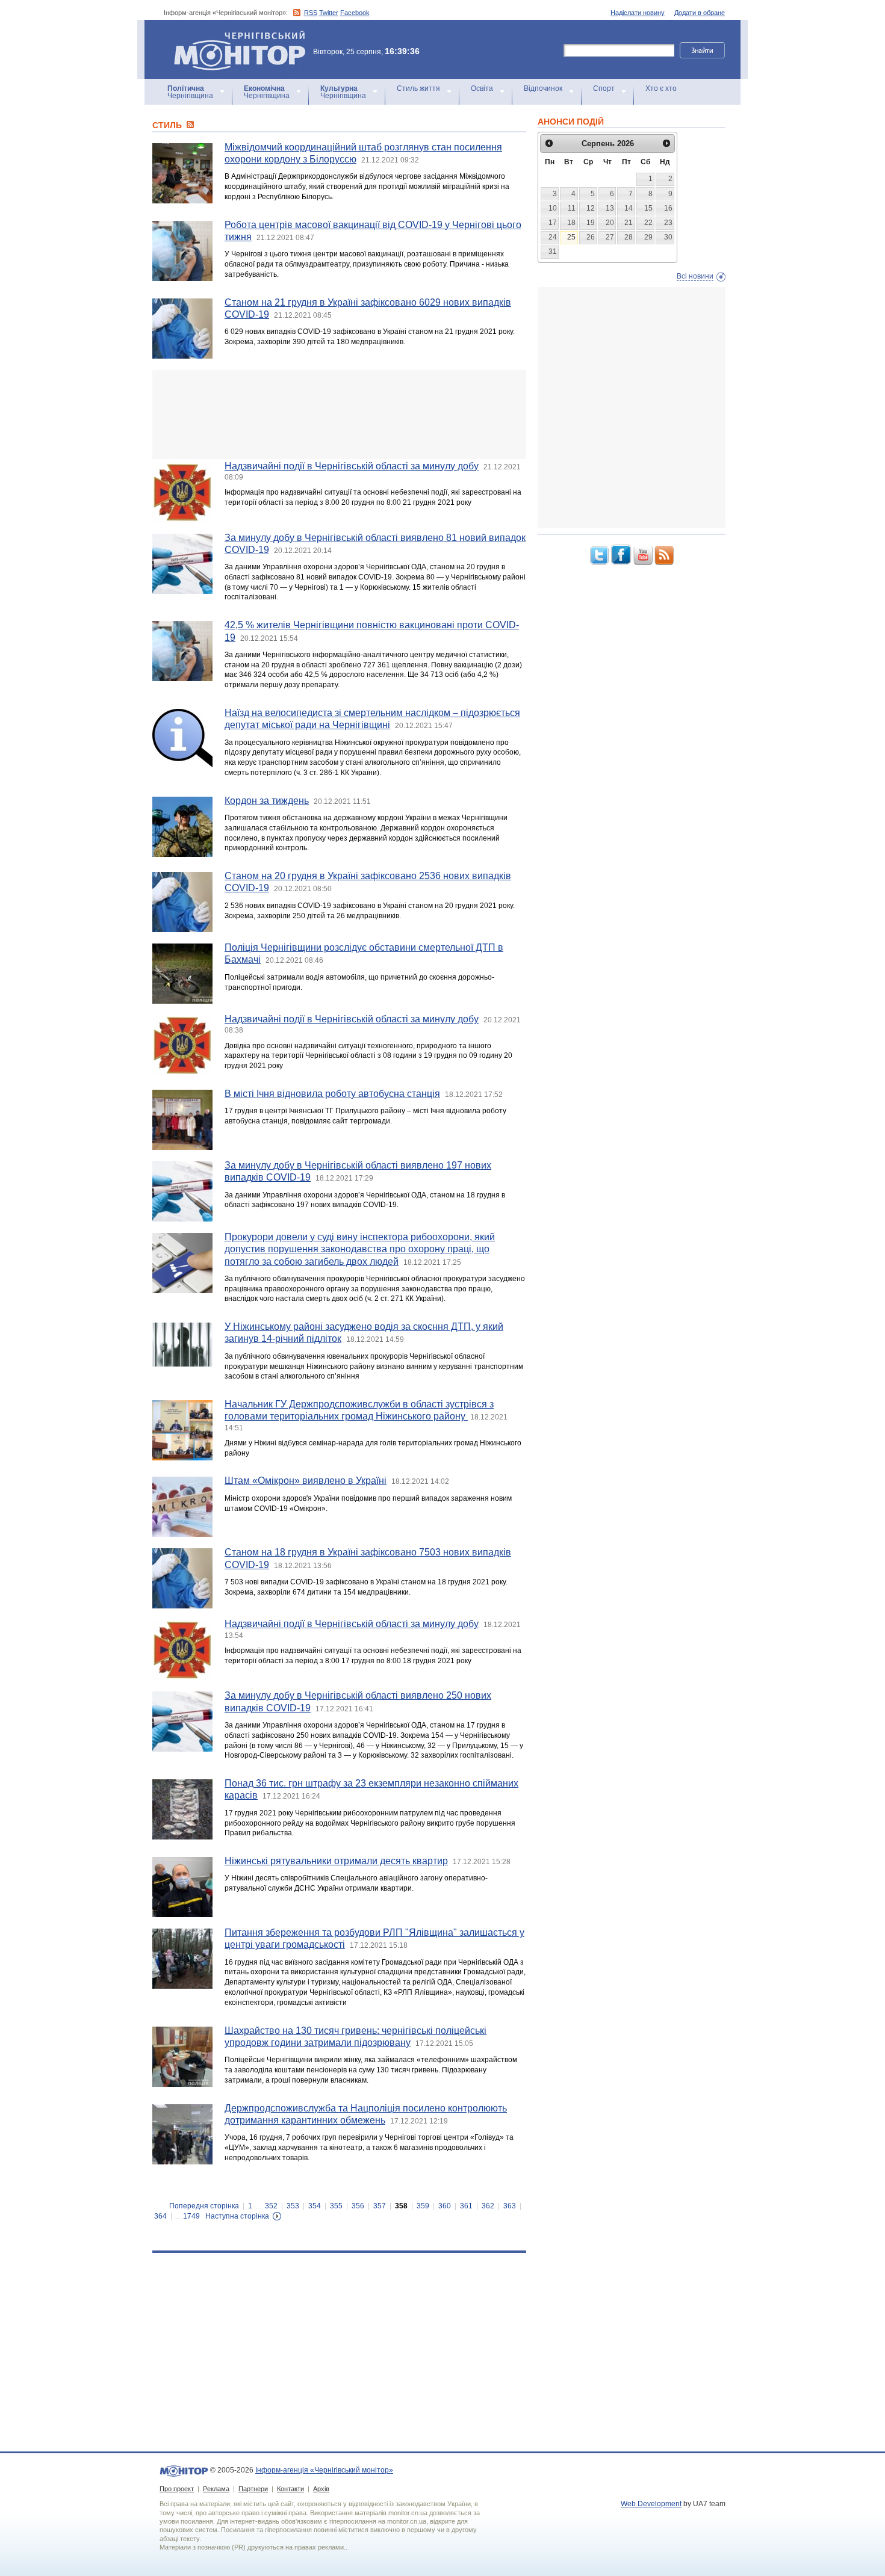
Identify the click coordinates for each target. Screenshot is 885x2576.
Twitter (329, 13)
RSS (311, 13)
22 (648, 223)
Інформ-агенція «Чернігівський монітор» (234, 36)
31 (553, 252)
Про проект (177, 2489)
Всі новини (695, 276)
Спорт (604, 88)
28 (629, 237)
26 (591, 237)
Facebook (355, 13)
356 (358, 2206)
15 (648, 208)
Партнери (253, 2489)
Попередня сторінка (204, 2206)
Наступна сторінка (237, 2216)
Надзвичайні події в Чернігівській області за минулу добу (352, 466)
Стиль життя (418, 88)
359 (423, 2206)
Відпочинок (543, 88)
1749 (191, 2216)
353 (293, 2206)
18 (571, 223)
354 (315, 2206)
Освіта (482, 88)
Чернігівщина (190, 92)
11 (572, 208)
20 (610, 223)
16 (668, 208)
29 (648, 237)
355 (336, 2206)
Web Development (651, 2504)
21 (629, 223)
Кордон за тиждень (267, 801)
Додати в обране (700, 13)
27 (610, 237)
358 (401, 2206)
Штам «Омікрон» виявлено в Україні (306, 1481)
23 (668, 223)
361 (466, 2206)
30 (668, 237)
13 (610, 208)
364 (160, 2216)
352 (271, 2206)
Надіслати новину (638, 13)
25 (571, 237)
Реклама (216, 2489)
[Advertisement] (339, 415)
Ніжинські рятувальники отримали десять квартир (336, 1861)
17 (553, 223)
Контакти (290, 2489)
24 (553, 237)
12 (591, 208)
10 (553, 208)
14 (629, 208)
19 (591, 223)
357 (380, 2206)
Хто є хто (661, 88)
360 (445, 2206)
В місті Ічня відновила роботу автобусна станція (332, 1094)
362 (488, 2206)
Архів (321, 2489)
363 (510, 2206)
